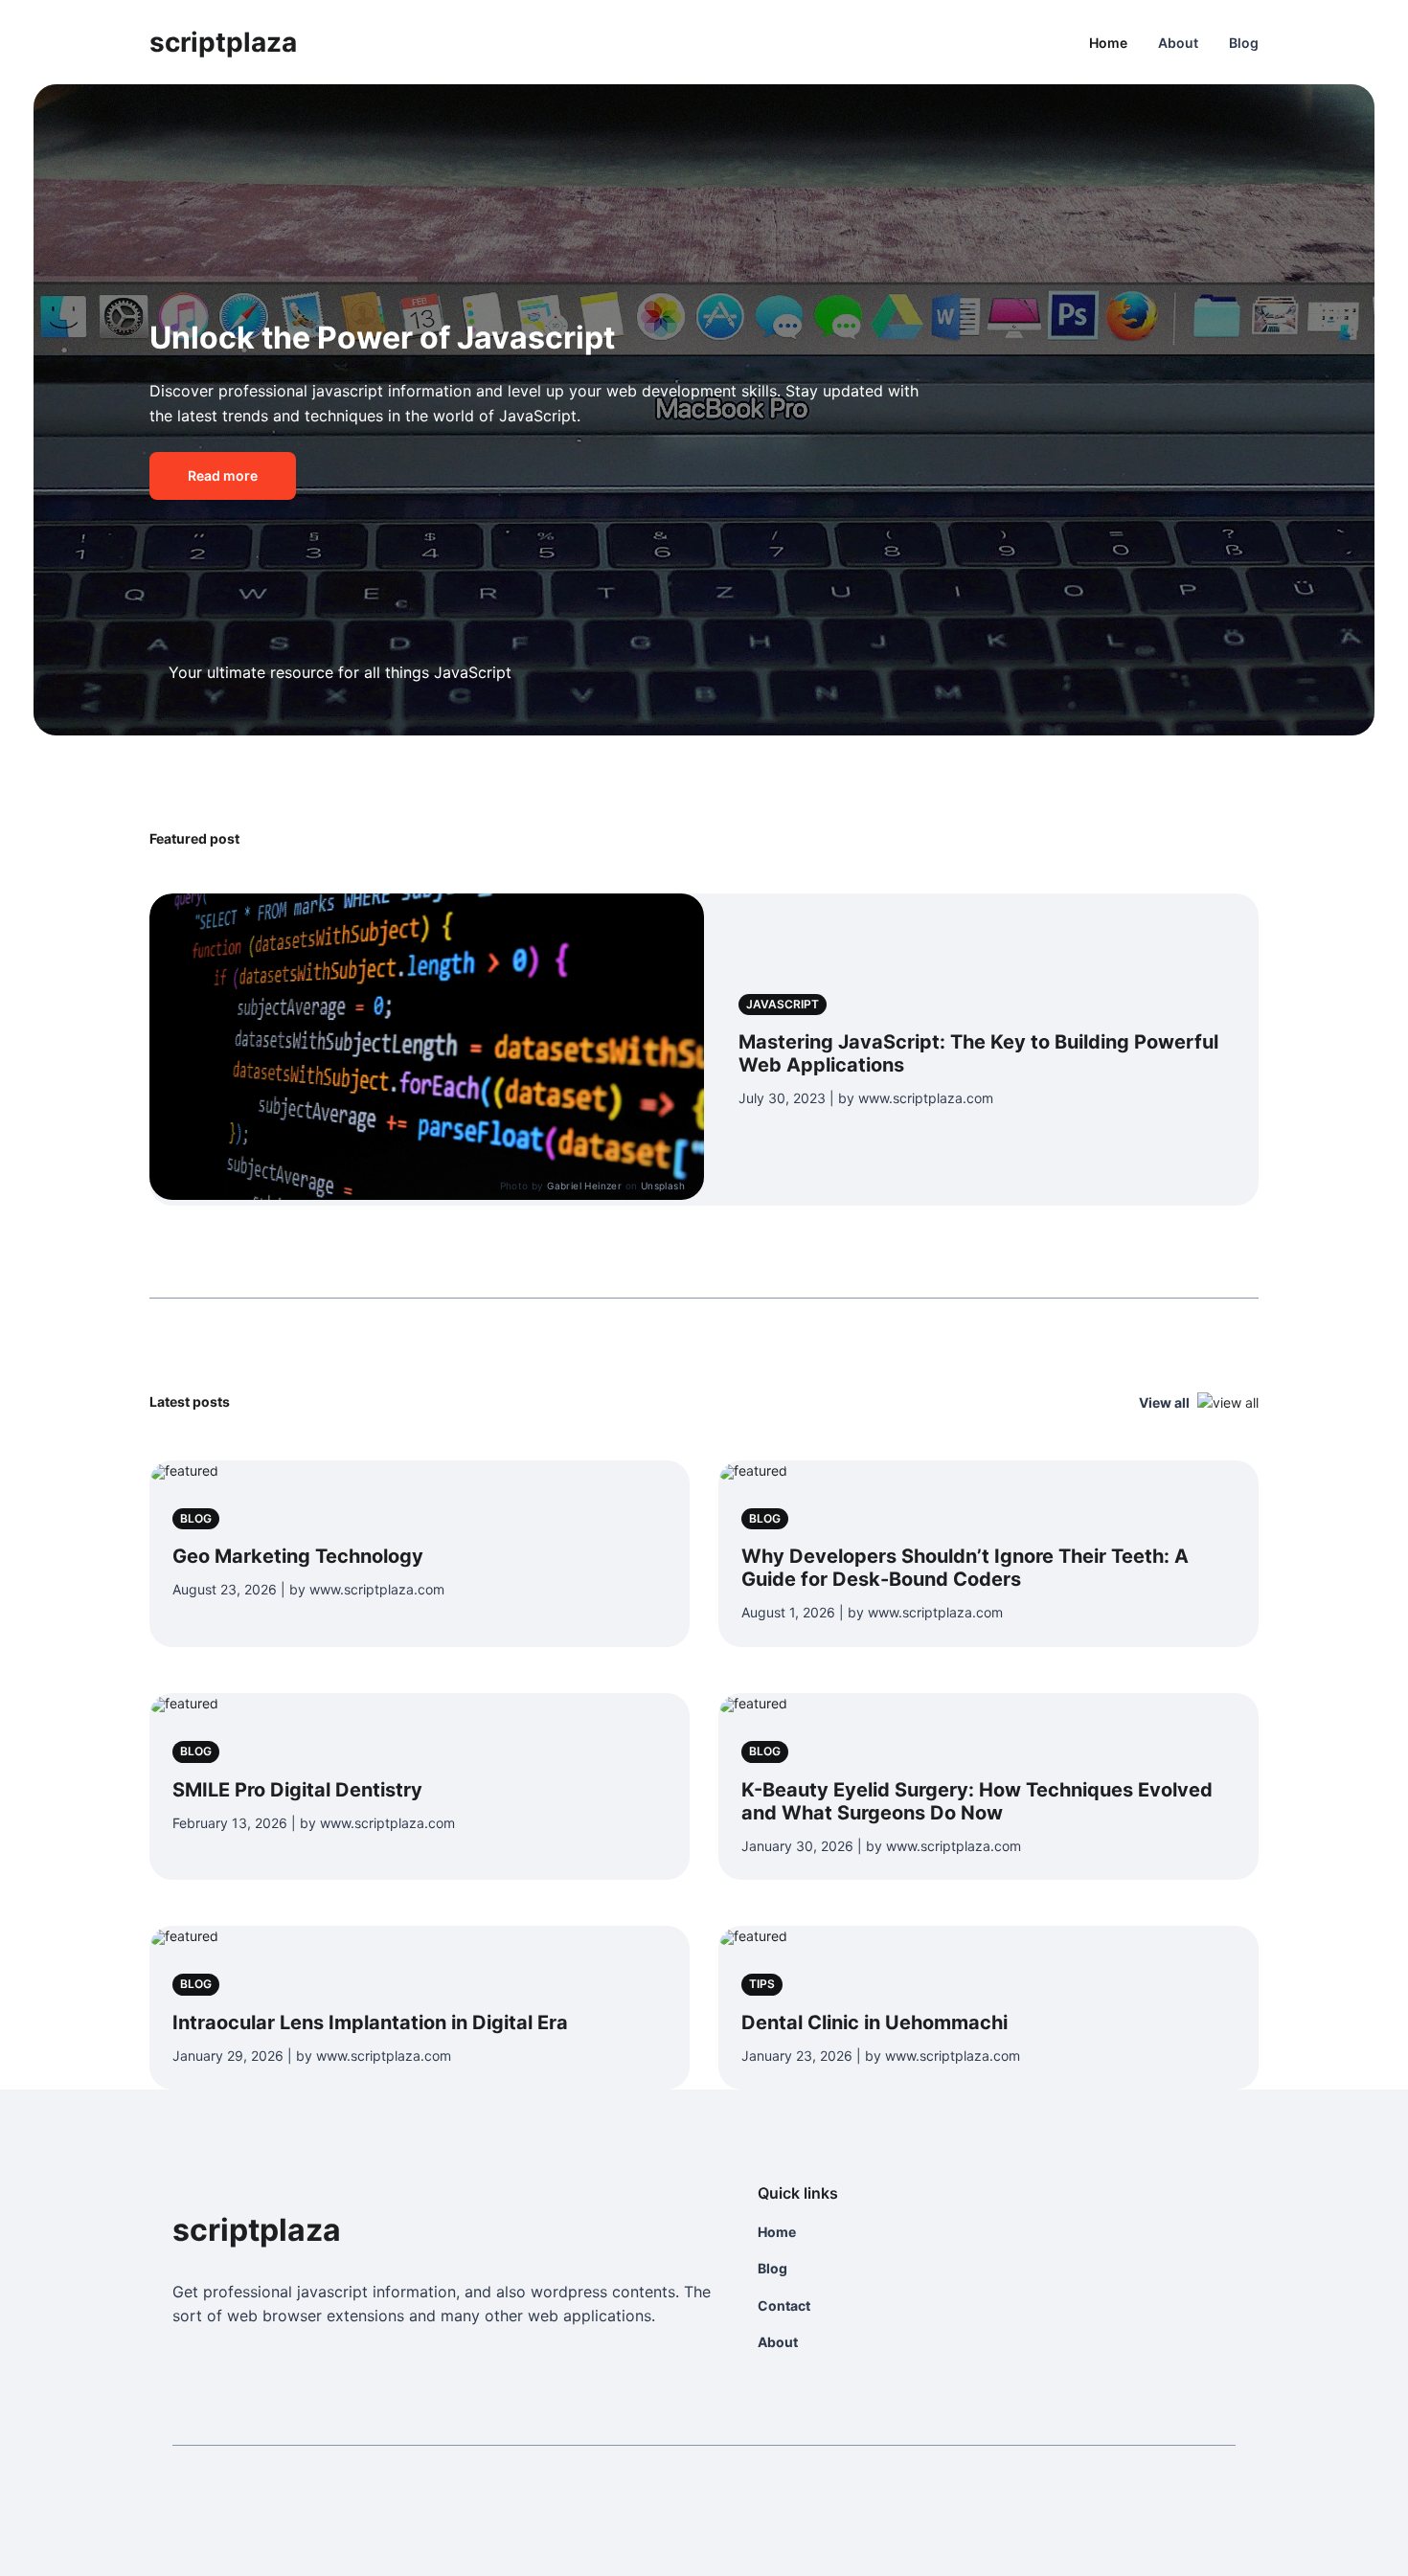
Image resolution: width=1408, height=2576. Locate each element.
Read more (223, 475)
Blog (1244, 43)
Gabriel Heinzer (584, 1186)
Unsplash (663, 1186)
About (1178, 43)
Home (1108, 43)
